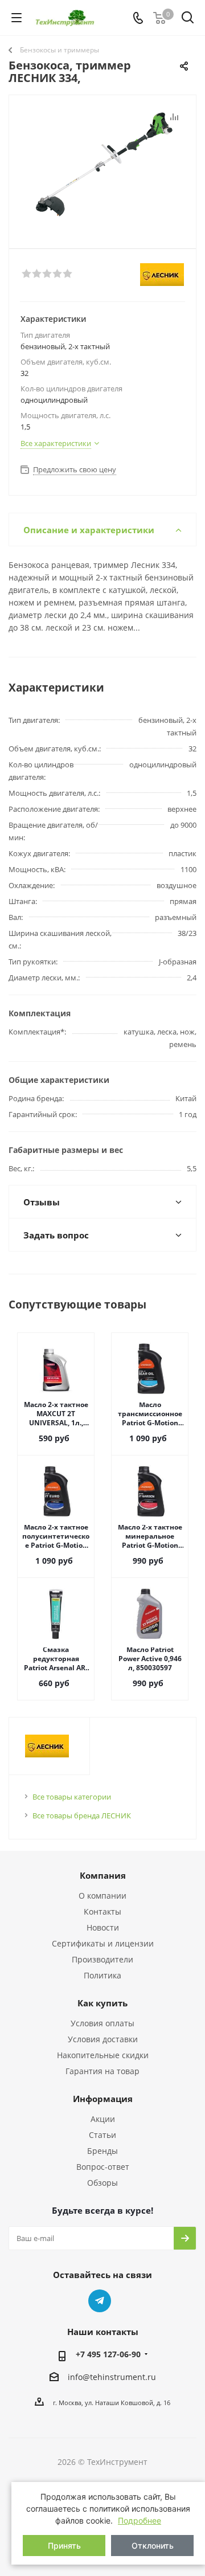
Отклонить (153, 2546)
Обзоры (102, 2183)
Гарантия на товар (102, 2071)
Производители (102, 1959)
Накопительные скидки (103, 2055)
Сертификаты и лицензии (103, 1943)
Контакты (102, 1911)
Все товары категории (72, 1797)
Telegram (100, 2301)
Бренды (102, 2151)
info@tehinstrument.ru (112, 2377)
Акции (103, 2119)
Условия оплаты (102, 2023)
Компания (103, 1875)
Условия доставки (103, 2039)
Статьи (102, 2135)
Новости (103, 1927)
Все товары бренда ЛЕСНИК (82, 1816)
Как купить (102, 2003)
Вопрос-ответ (103, 2167)
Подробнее (140, 2520)
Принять (64, 2546)
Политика (102, 1975)
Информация (103, 2099)
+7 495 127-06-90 (108, 2354)
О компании (102, 1896)
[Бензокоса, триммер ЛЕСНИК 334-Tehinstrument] (102, 167)
